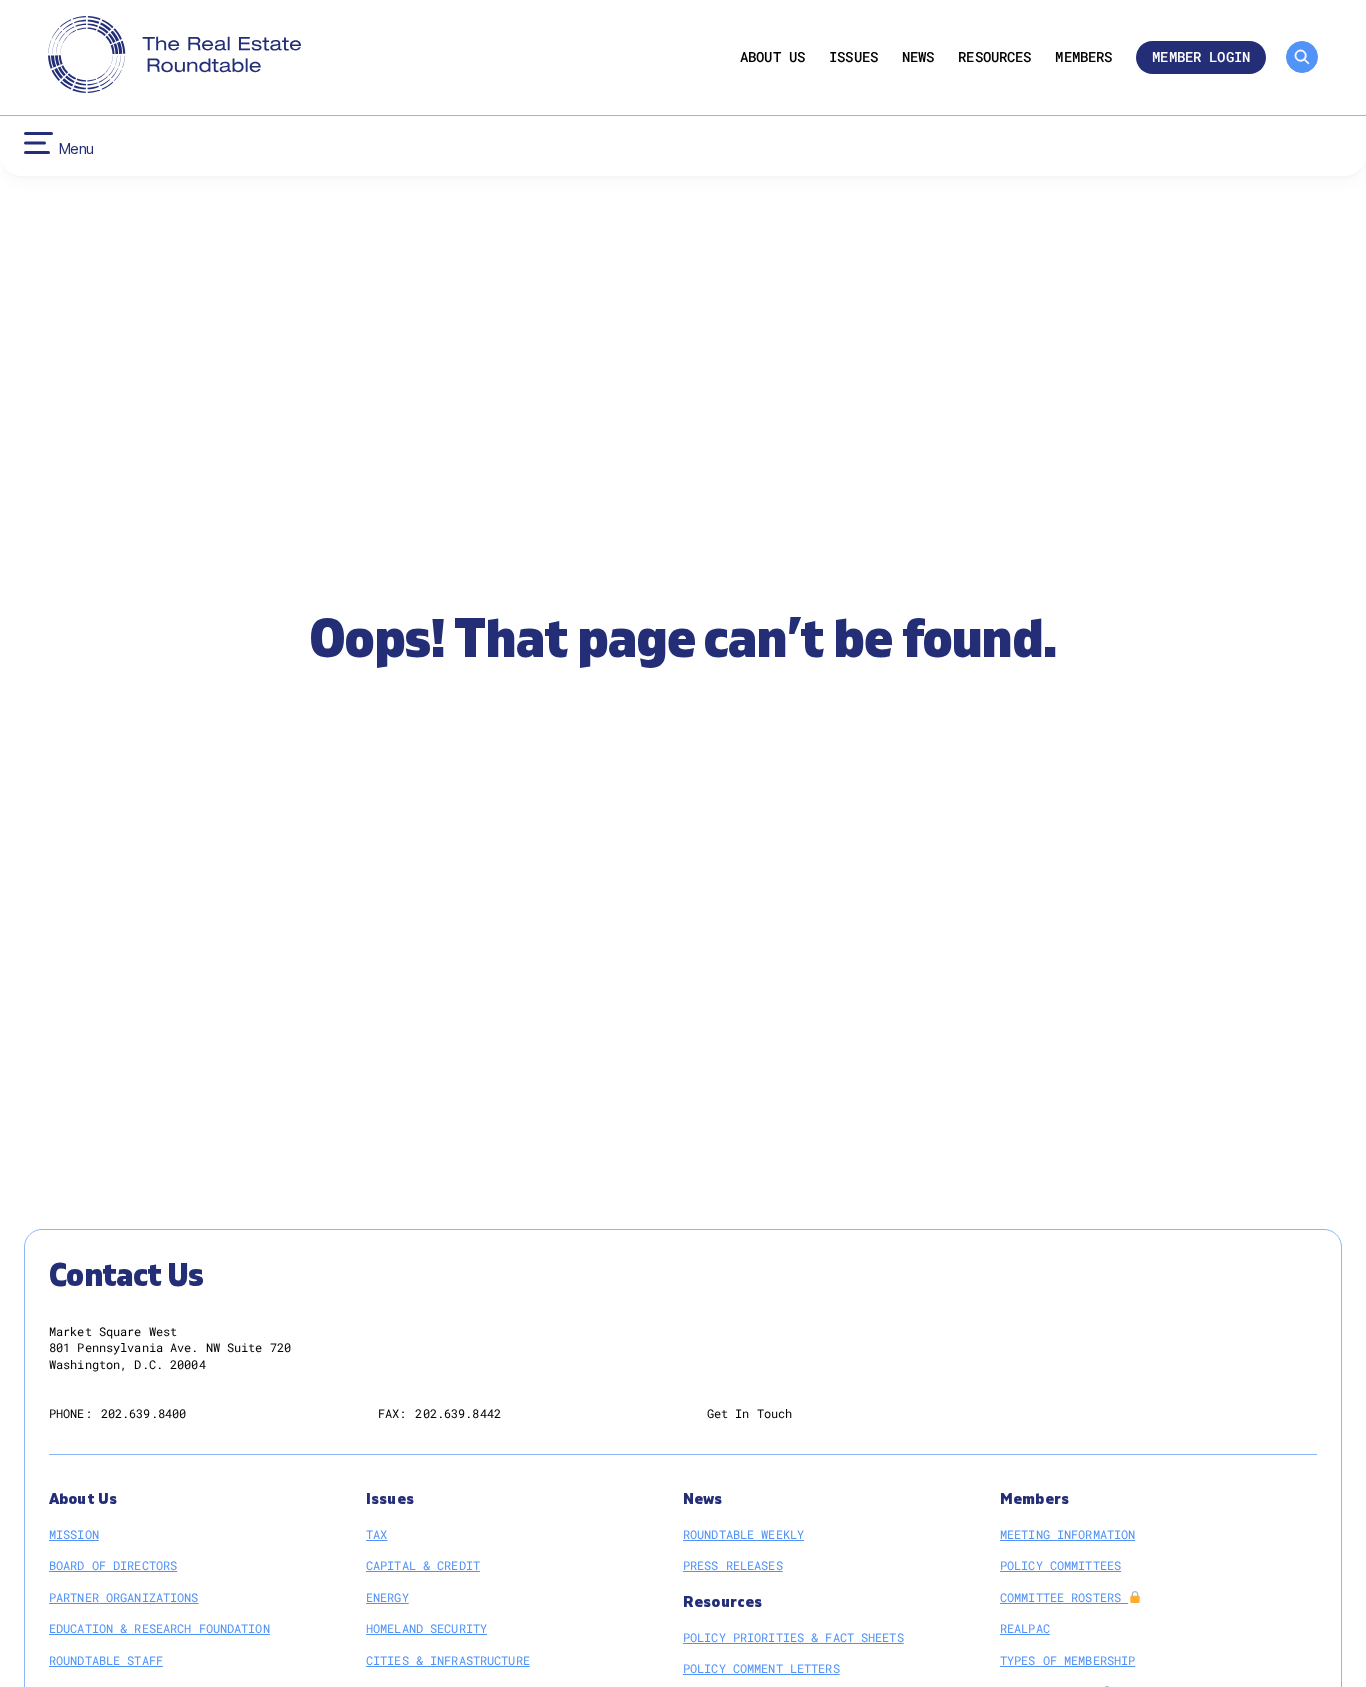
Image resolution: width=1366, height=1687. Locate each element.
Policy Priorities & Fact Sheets (793, 1637)
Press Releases (733, 1565)
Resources (994, 57)
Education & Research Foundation (159, 1628)
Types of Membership (1067, 1660)
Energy (387, 1597)
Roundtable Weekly (743, 1534)
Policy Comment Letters (761, 1668)
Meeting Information (1067, 1534)
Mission (74, 1534)
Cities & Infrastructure (448, 1660)
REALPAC (1025, 1628)
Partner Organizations (124, 1597)
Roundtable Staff (106, 1660)
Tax (376, 1534)
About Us (772, 57)
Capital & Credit (423, 1565)
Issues (853, 57)
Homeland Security (426, 1628)
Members (1083, 57)
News (918, 57)
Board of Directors (113, 1565)
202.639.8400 (143, 1413)
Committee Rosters (1064, 1597)
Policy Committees (1060, 1565)
